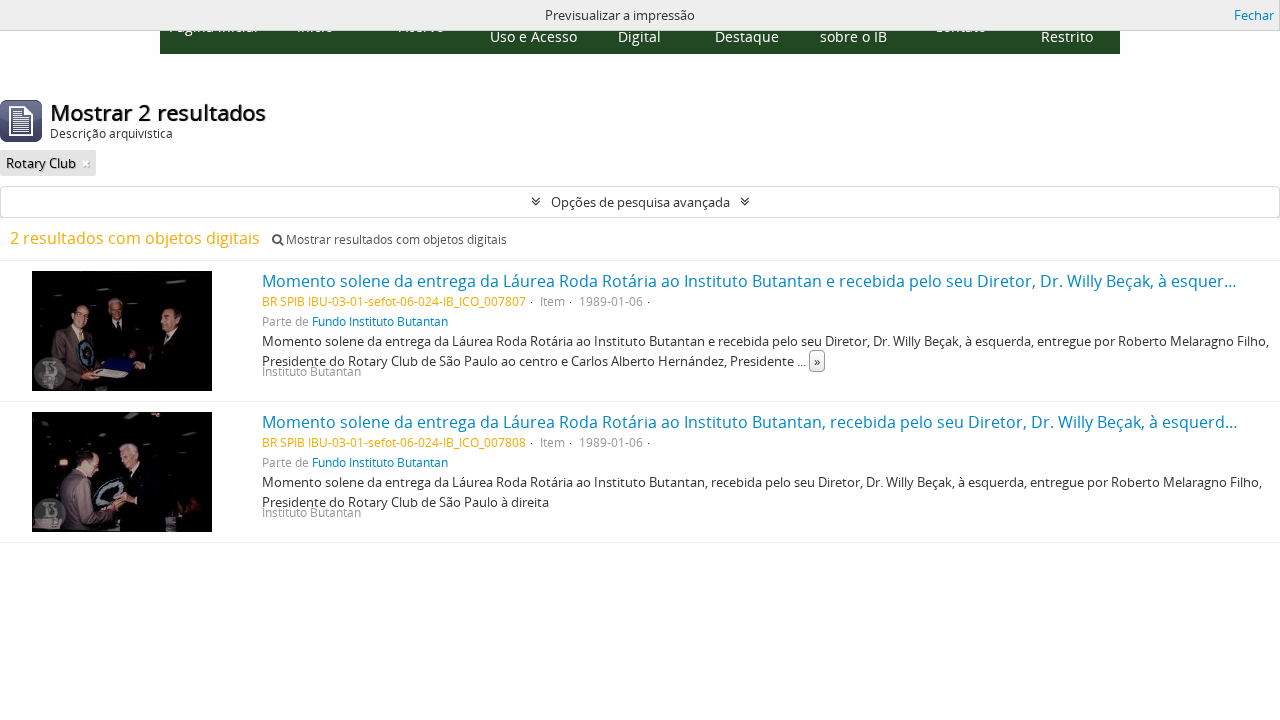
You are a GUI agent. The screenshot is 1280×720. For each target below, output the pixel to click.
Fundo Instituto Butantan (380, 321)
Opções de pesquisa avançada (640, 202)
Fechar (1254, 15)
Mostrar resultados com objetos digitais (395, 239)
